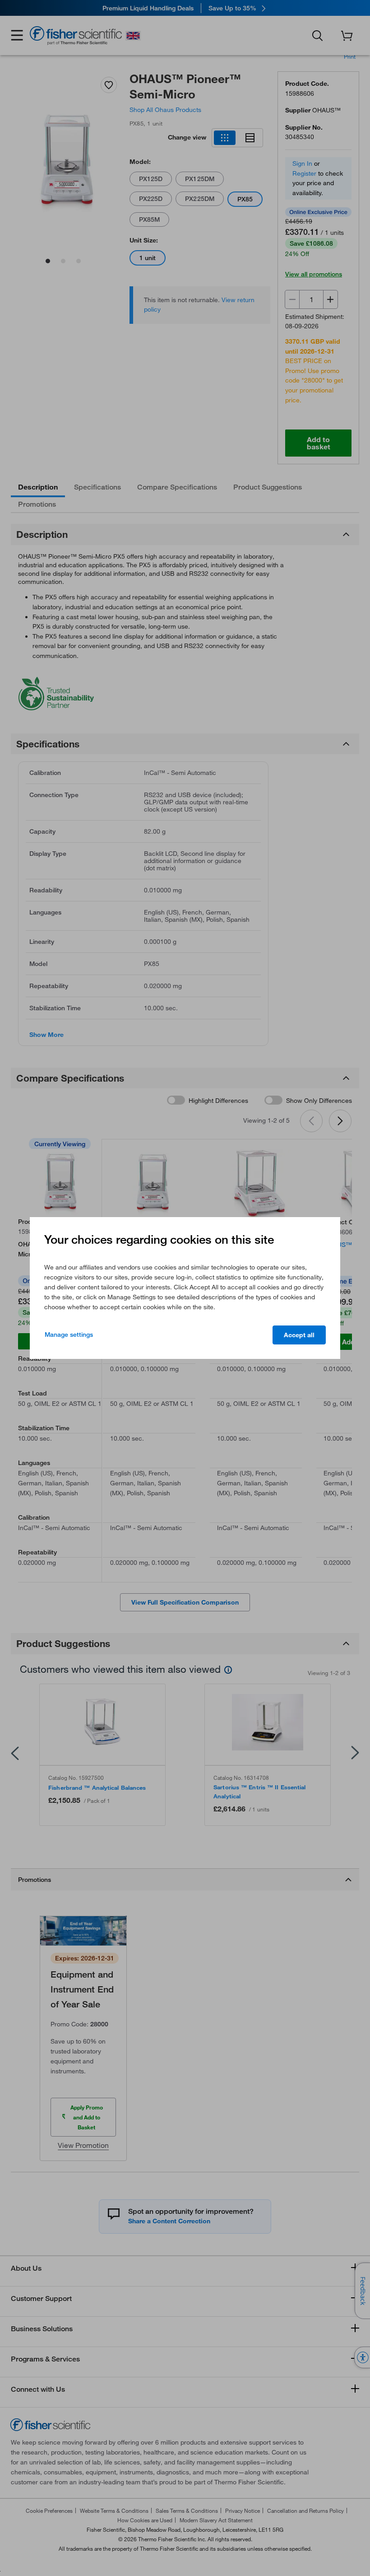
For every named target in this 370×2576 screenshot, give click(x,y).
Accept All (299, 1335)
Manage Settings (69, 1335)
